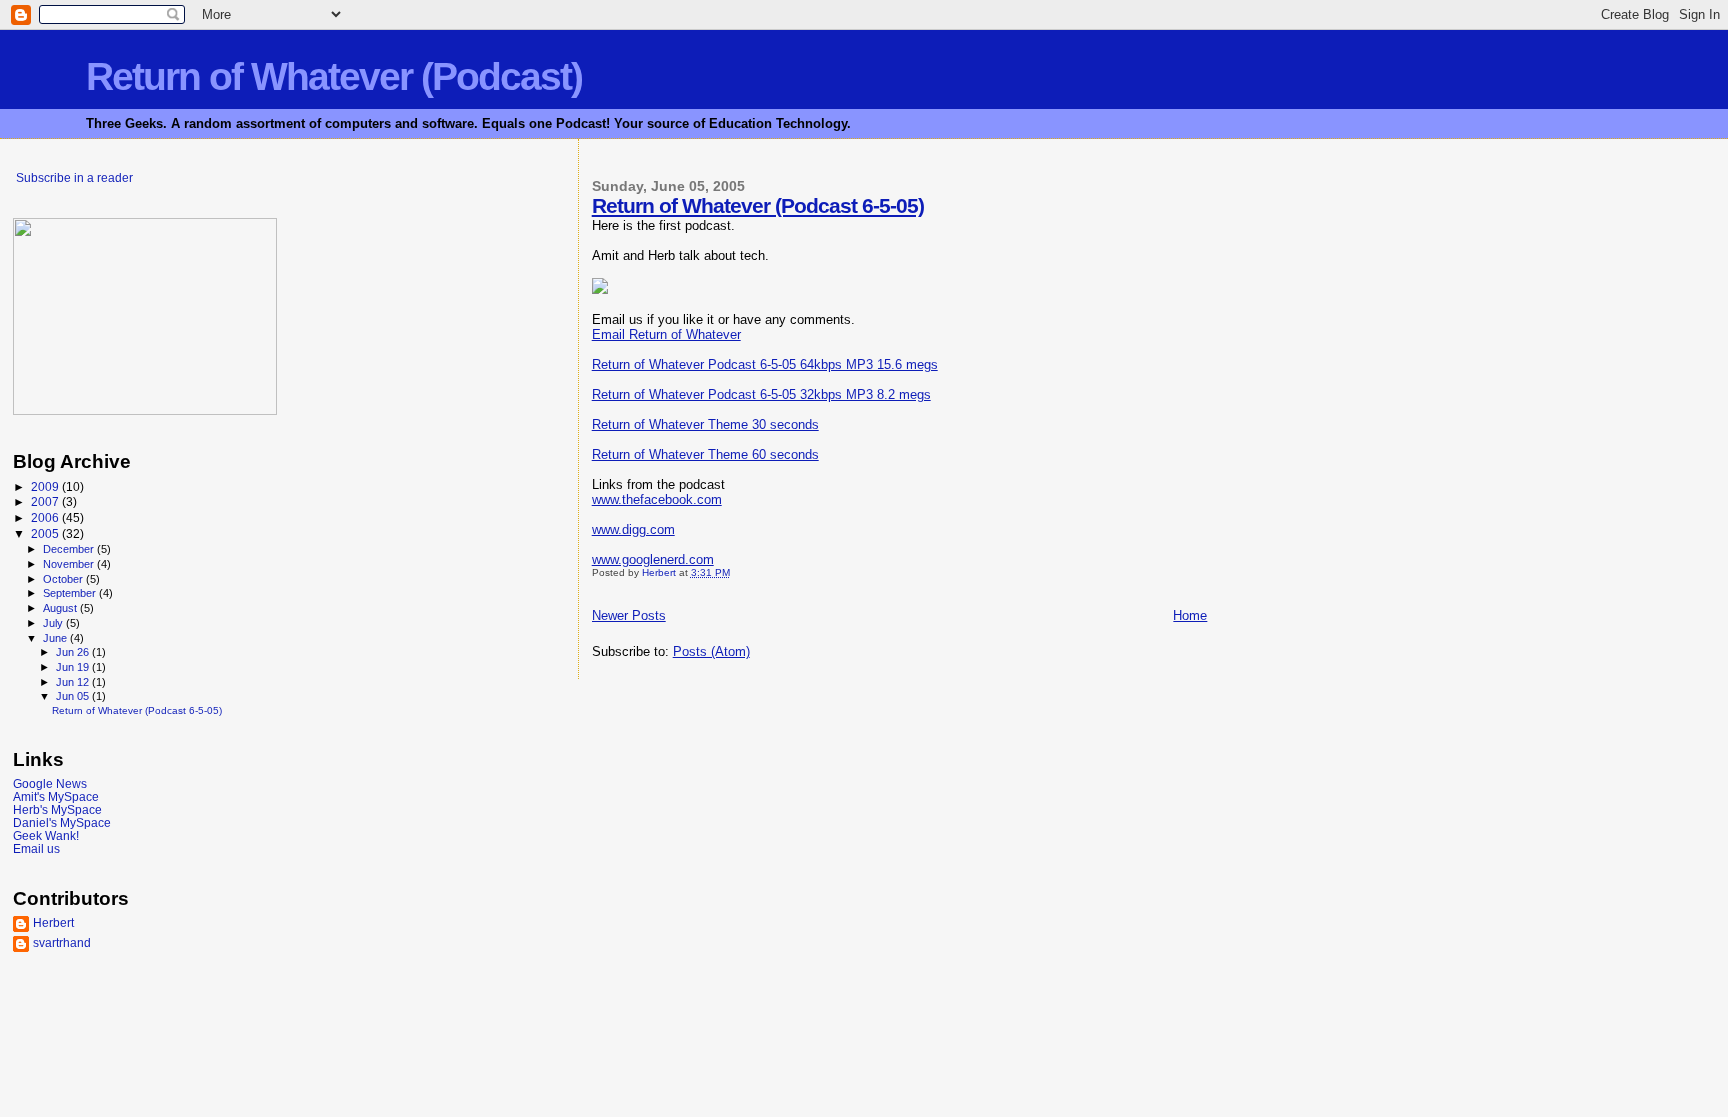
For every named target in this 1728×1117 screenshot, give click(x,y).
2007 (46, 501)
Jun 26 (74, 652)
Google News (50, 783)
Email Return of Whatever (666, 334)
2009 (46, 486)
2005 (46, 533)
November (70, 564)
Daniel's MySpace (62, 822)
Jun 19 (74, 667)
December (70, 549)
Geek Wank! (46, 835)
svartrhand (62, 942)
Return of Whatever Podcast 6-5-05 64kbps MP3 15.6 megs (765, 364)
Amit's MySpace (56, 796)
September (71, 593)
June (56, 638)
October (64, 579)
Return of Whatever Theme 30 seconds (705, 424)
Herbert (53, 922)
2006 (46, 517)
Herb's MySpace (57, 809)
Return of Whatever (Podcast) (334, 76)
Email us (36, 848)
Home (1190, 615)
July (54, 623)
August (61, 608)
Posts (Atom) (711, 651)
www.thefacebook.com (657, 499)
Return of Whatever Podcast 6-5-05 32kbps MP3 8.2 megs (761, 394)
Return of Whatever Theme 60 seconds (705, 454)
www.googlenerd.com (653, 559)
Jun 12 (74, 682)
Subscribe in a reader (74, 178)
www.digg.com (633, 529)
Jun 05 (74, 696)
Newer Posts (629, 615)
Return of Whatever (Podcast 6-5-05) (758, 205)
